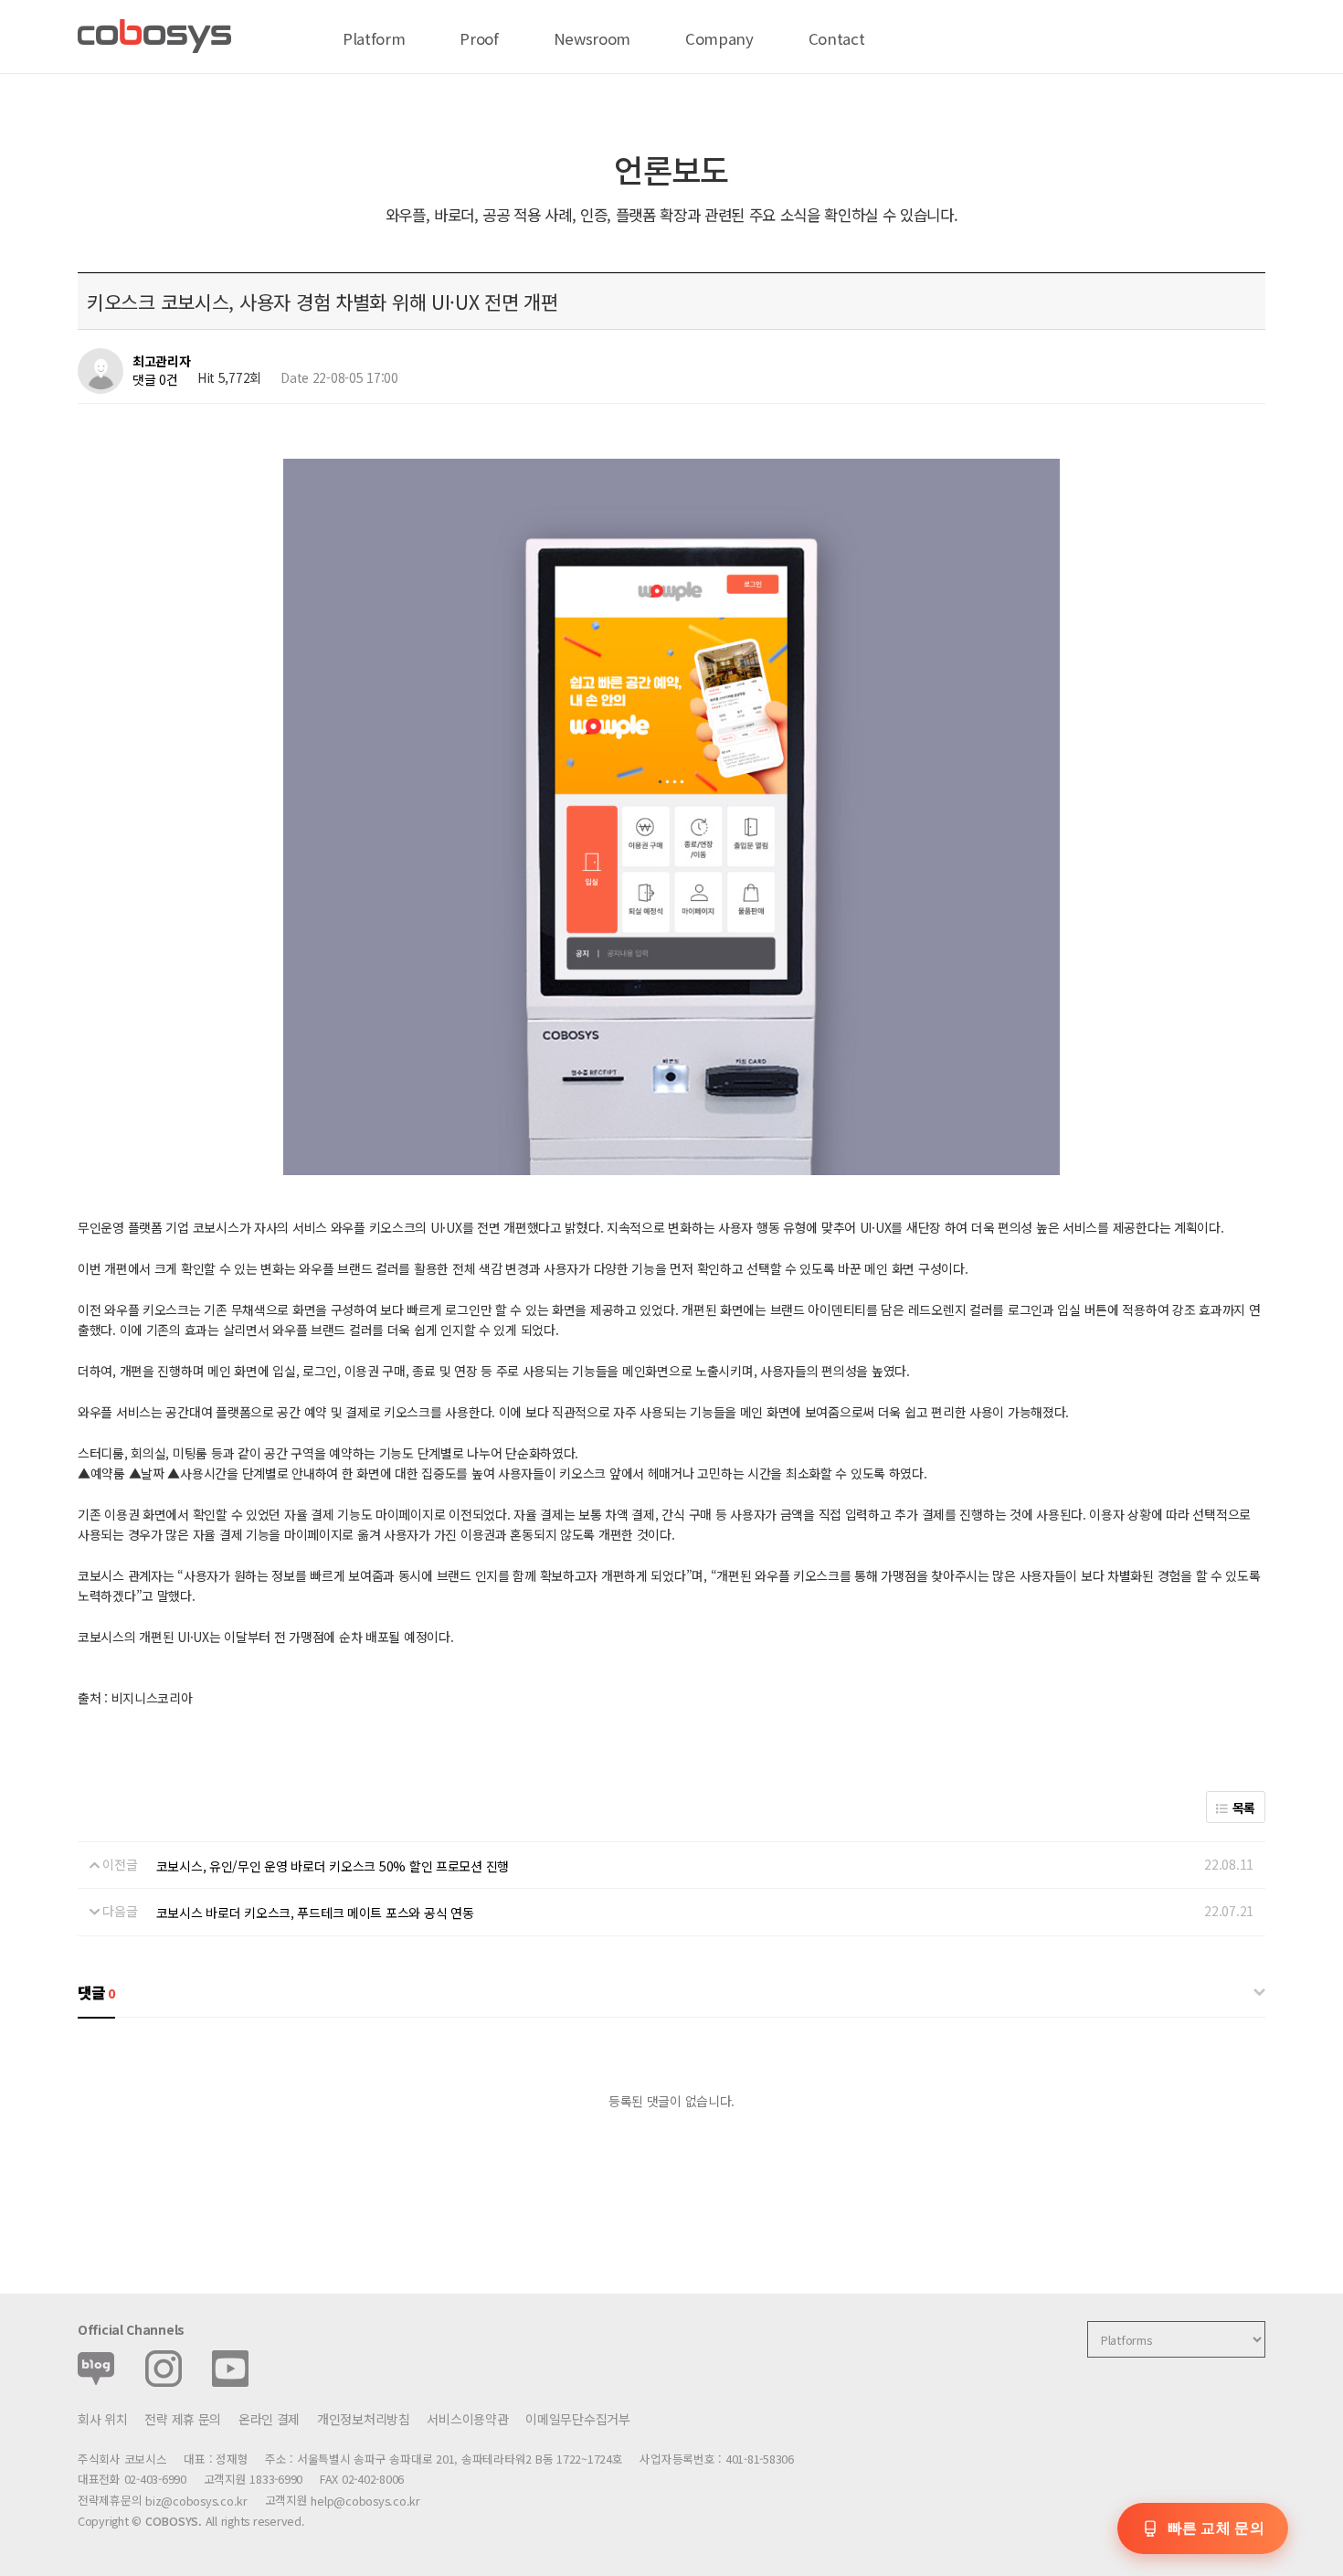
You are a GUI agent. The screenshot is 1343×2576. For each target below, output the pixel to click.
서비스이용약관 (467, 2419)
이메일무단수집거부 (577, 2419)
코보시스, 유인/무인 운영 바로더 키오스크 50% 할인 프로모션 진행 (333, 1866)
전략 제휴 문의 (183, 2419)
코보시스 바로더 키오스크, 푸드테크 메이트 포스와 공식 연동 (315, 1913)
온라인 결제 (269, 2419)
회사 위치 (103, 2419)
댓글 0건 (155, 379)
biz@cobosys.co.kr (196, 2501)
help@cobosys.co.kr (365, 2501)
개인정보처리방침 (364, 2419)
